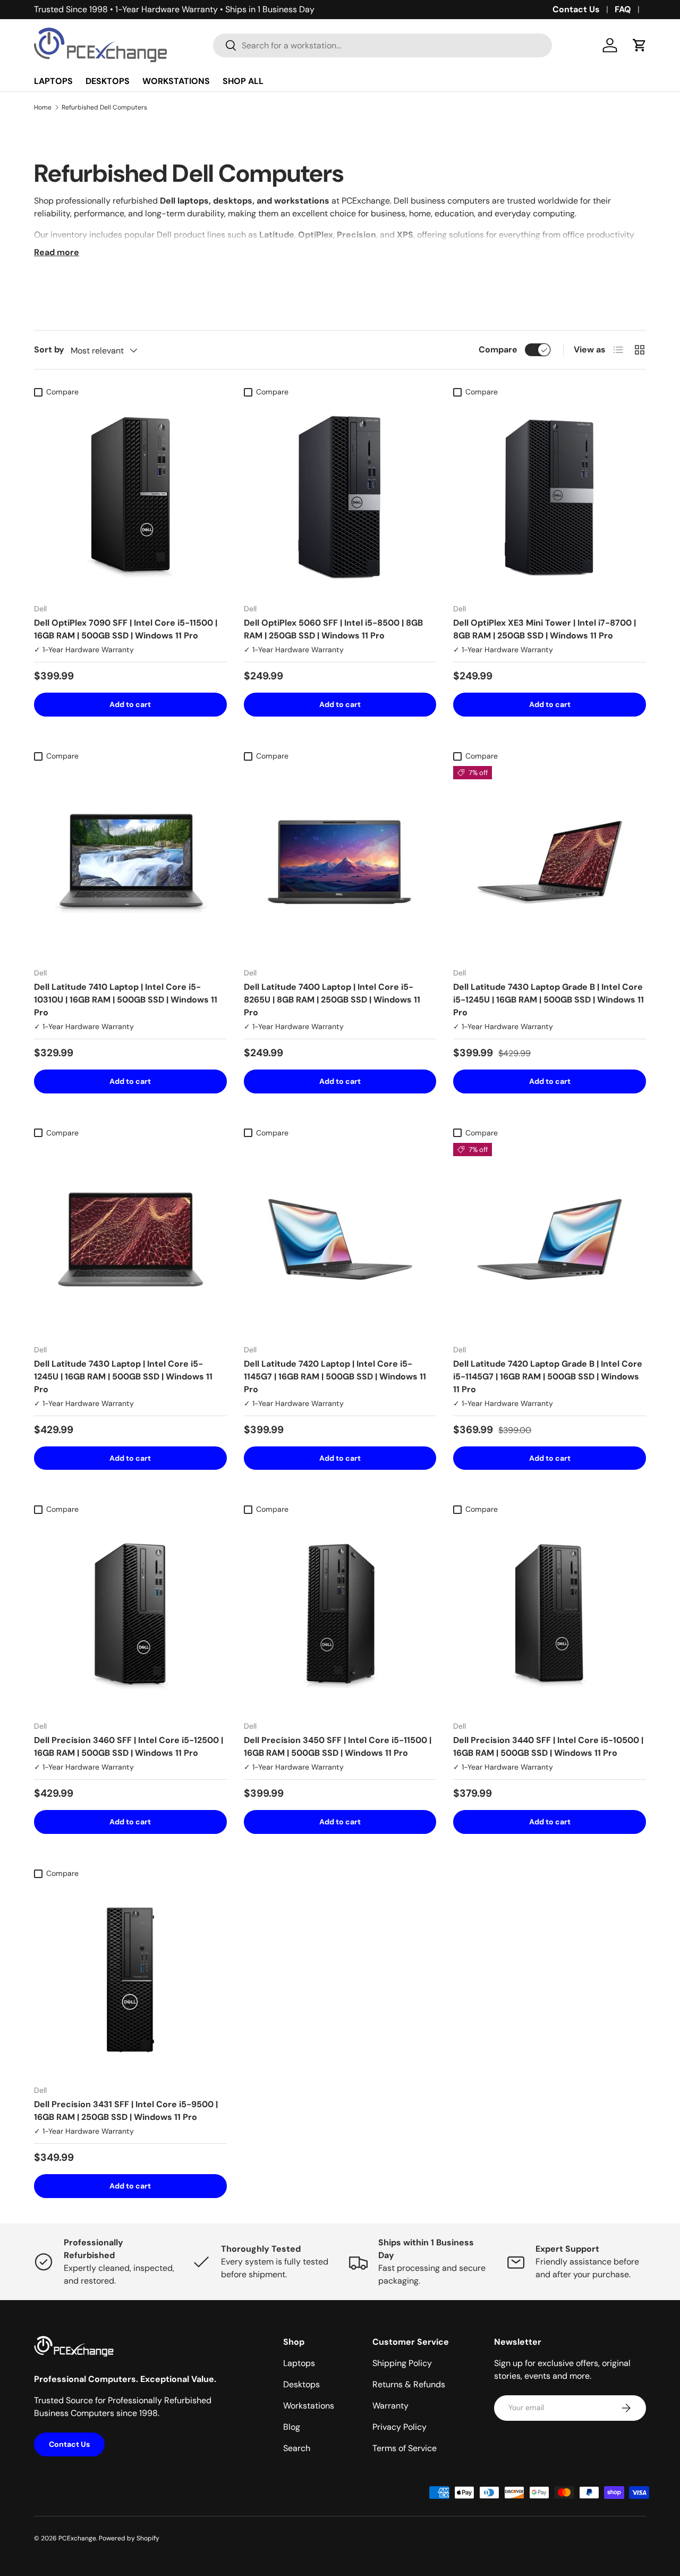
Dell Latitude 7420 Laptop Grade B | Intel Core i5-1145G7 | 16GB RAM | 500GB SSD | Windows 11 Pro (548, 1377)
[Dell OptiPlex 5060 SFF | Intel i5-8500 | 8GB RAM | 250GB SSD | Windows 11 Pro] (340, 498)
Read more (57, 252)
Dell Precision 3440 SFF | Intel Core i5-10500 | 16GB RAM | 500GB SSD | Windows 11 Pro (548, 1746)
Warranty (390, 2406)
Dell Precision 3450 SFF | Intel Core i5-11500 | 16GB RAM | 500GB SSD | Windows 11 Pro (338, 1746)
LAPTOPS (53, 81)
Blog (292, 2427)
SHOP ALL (243, 81)
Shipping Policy (402, 2363)
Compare (498, 350)
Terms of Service (405, 2448)
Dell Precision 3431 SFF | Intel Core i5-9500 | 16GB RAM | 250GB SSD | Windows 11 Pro (126, 2111)
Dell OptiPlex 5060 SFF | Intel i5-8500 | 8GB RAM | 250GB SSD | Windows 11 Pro (333, 629)
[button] (640, 45)
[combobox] (382, 45)
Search (297, 2448)
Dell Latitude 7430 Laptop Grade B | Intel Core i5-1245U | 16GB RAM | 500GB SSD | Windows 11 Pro (549, 1000)
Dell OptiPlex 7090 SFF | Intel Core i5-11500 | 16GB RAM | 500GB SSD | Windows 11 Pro (126, 629)
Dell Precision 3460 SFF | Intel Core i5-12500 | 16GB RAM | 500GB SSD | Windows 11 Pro (129, 1746)
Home (43, 107)
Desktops (301, 2384)
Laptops (299, 2363)
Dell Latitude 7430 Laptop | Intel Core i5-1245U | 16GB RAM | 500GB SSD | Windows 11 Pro (123, 1377)
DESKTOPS (108, 81)
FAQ (623, 9)
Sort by (49, 350)
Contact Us (576, 9)
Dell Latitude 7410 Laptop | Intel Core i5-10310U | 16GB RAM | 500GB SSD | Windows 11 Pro (126, 1000)
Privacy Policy (399, 2427)
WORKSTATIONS (176, 81)
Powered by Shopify (129, 2538)
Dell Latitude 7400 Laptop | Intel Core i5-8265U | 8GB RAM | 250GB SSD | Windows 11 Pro (332, 1000)
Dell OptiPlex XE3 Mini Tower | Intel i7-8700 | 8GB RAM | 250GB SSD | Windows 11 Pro (545, 629)
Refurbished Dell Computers (104, 107)
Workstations (309, 2406)
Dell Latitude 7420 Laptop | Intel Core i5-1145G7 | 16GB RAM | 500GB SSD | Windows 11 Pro (335, 1377)
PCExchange (77, 2538)
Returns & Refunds (409, 2384)
